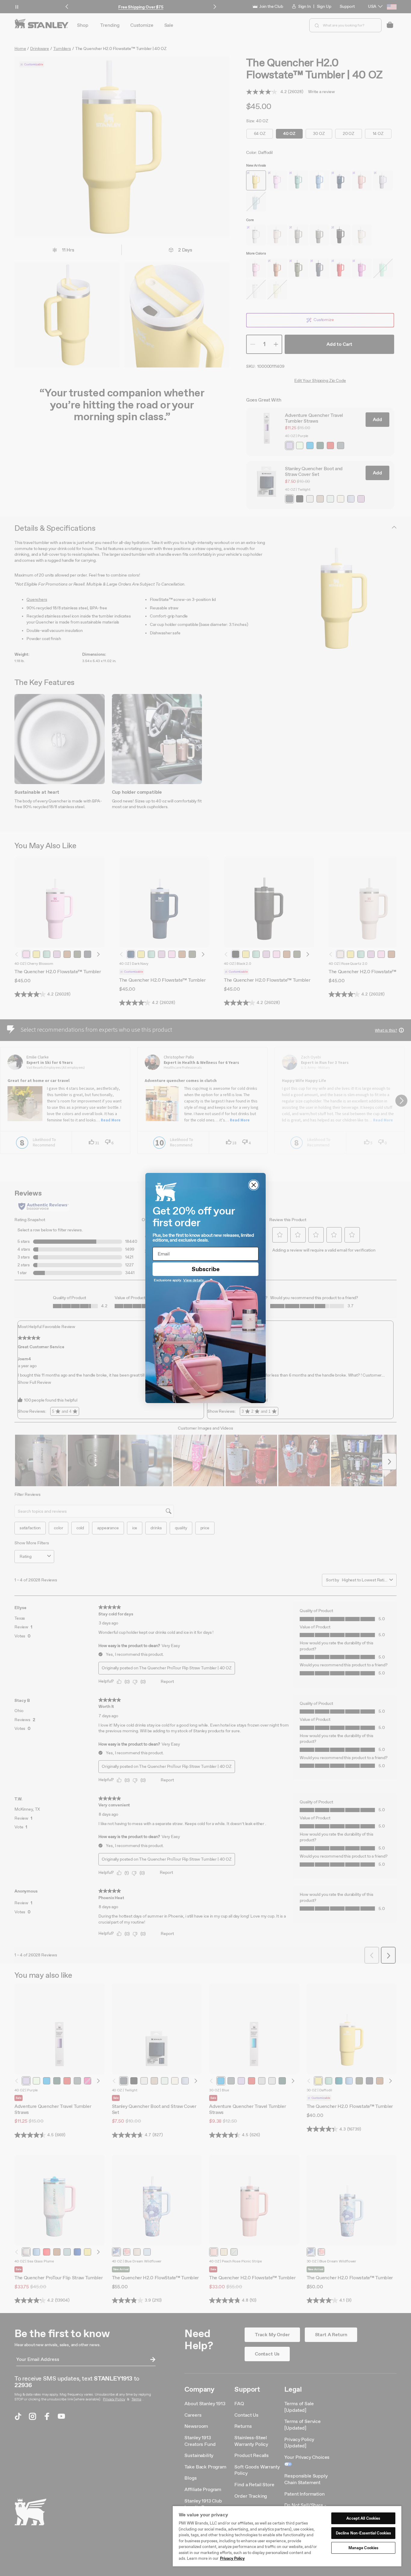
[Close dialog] (254, 1185)
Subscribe (206, 1269)
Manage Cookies (363, 2548)
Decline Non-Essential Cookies (363, 2533)
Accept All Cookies (363, 2518)
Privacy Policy (232, 2558)
